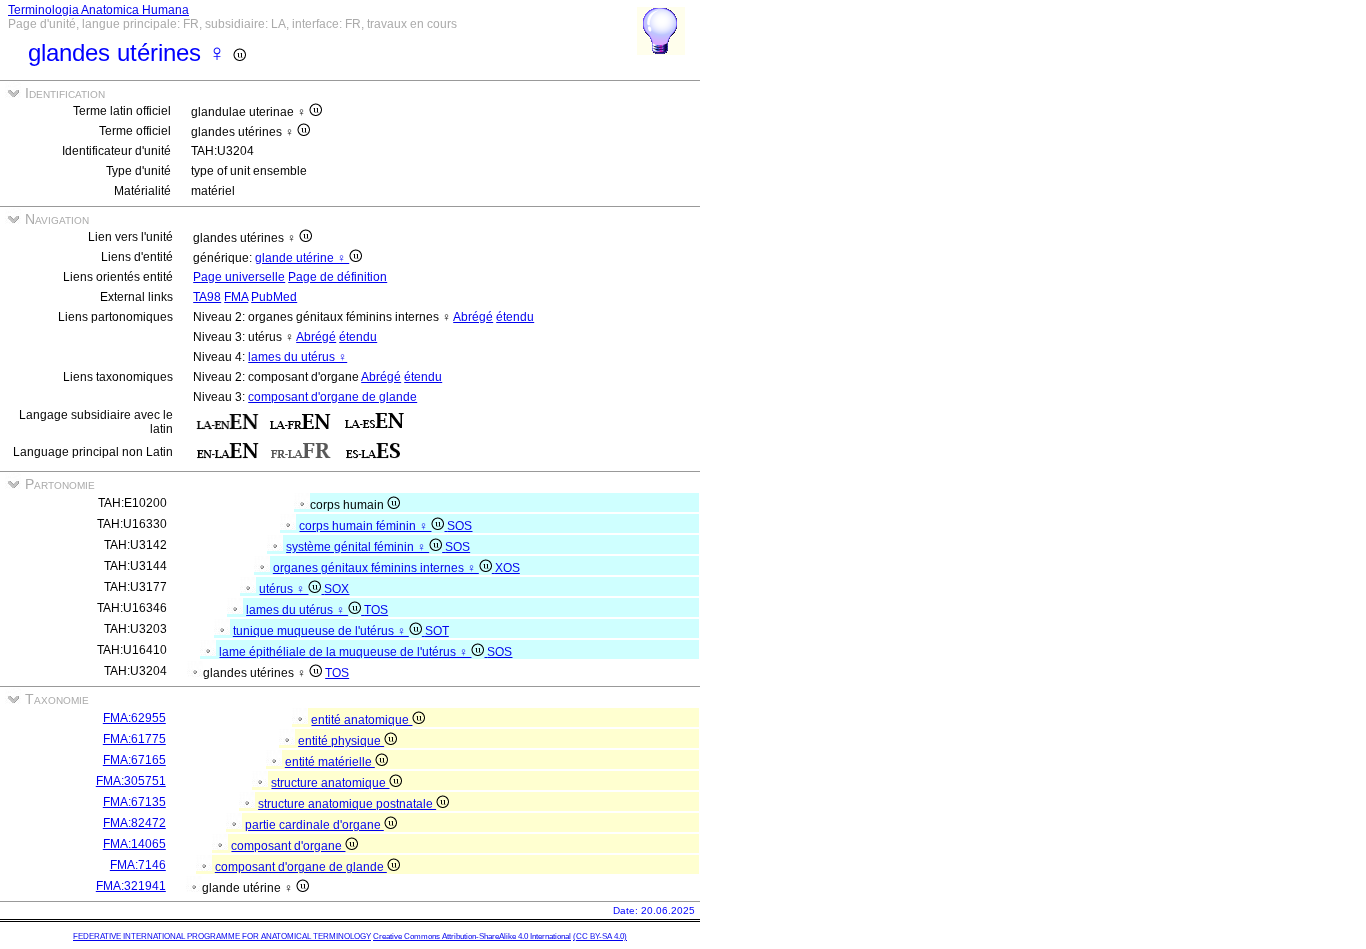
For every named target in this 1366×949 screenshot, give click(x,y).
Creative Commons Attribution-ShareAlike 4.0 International (472, 936)
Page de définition (337, 277)
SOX (336, 589)
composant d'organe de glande (332, 397)
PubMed (274, 297)
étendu (515, 317)
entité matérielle (330, 762)
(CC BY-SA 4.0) (600, 936)
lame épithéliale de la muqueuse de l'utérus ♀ (345, 652)
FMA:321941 (131, 886)
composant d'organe (288, 846)
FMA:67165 (134, 760)
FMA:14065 (134, 844)
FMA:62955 (134, 718)
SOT (437, 631)
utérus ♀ (283, 589)
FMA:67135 (134, 802)
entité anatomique (361, 720)
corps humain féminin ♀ (365, 526)
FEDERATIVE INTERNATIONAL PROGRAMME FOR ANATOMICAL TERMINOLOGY (222, 936)
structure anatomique (330, 783)
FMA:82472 (134, 823)
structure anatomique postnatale (347, 804)
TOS (376, 610)
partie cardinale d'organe (314, 825)
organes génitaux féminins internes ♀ (376, 568)
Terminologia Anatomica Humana (98, 10)
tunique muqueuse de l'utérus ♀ (321, 631)
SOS (459, 526)
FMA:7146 (138, 865)
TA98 (207, 297)
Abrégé (473, 317)
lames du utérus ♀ (297, 357)
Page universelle (239, 277)
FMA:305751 (131, 781)
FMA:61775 (134, 739)
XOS (507, 568)
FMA (236, 297)
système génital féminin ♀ (357, 547)
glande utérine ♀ (302, 258)
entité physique (341, 741)
